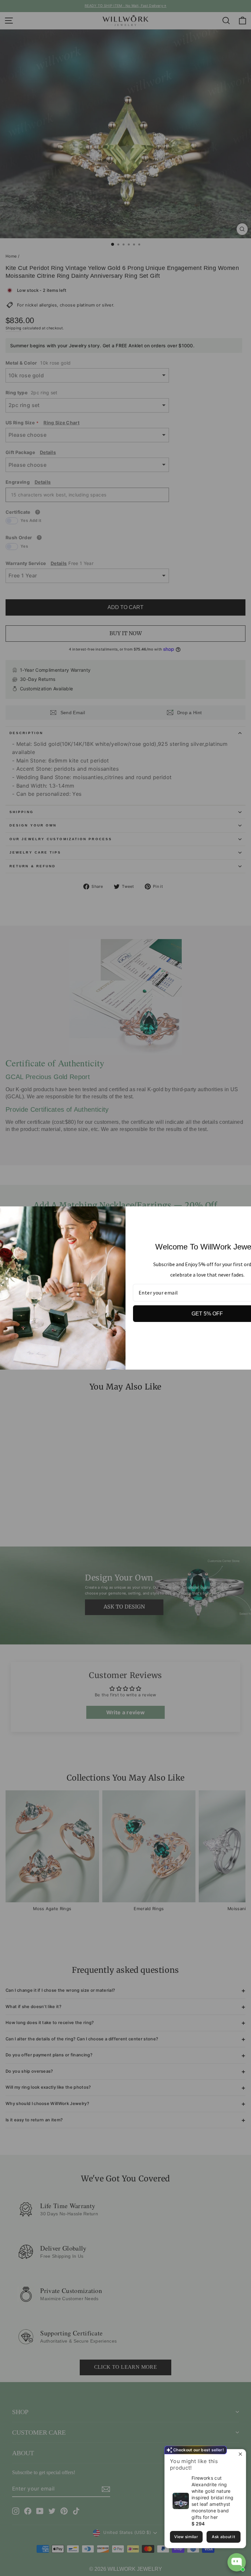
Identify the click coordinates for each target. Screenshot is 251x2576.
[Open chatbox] (237, 2562)
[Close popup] (240, 2455)
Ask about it (223, 2537)
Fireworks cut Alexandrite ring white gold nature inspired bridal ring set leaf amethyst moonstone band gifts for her (212, 2497)
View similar (186, 2537)
